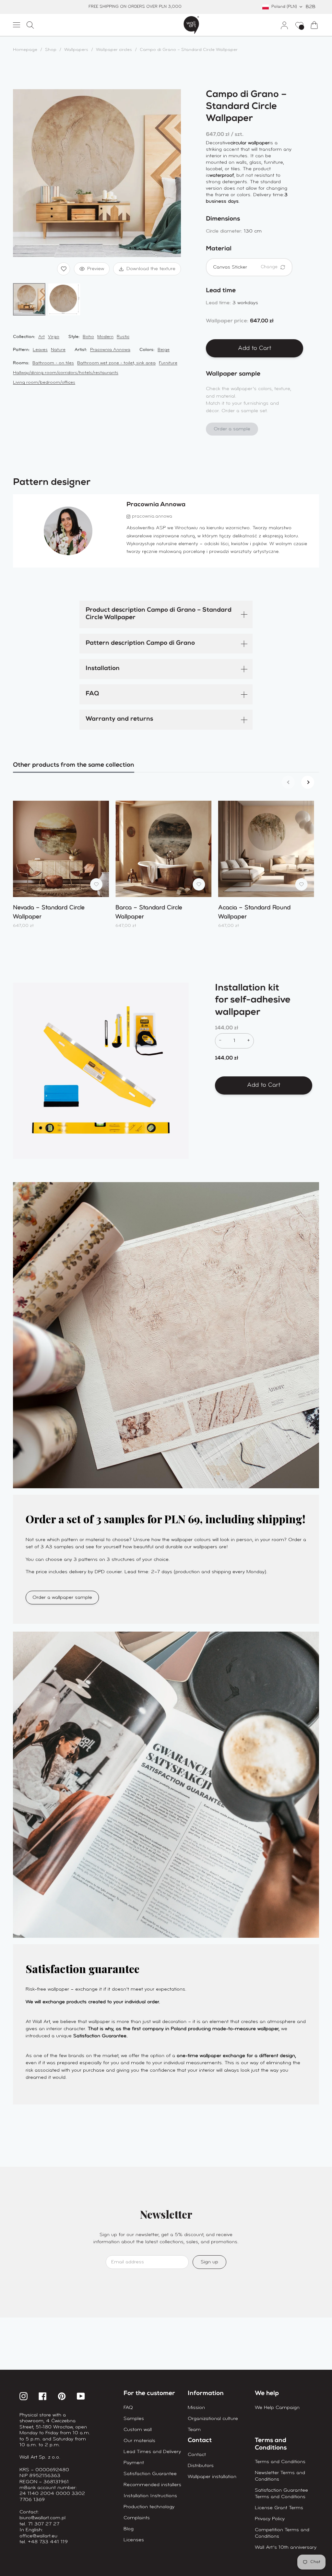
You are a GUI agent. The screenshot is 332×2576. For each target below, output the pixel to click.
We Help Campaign (277, 2408)
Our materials (139, 2441)
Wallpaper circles (114, 50)
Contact (197, 2455)
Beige (164, 350)
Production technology (149, 2507)
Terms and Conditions (280, 2462)
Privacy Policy (270, 2519)
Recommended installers (152, 2485)
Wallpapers (76, 50)
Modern (105, 337)
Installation (103, 669)
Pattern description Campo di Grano (140, 644)
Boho (88, 337)
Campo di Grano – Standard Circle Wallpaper (189, 50)
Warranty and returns (119, 719)
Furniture (168, 363)
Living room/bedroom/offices (44, 383)
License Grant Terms (279, 2508)
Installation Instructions (150, 2496)
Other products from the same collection (74, 766)
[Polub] (64, 269)
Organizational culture (213, 2419)
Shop (51, 50)
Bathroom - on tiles (53, 363)
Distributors (201, 2466)
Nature (58, 350)
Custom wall (138, 2430)
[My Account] (282, 25)
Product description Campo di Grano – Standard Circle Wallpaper (159, 614)
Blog (129, 2529)
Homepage (25, 50)
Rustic (123, 337)
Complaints (137, 2518)
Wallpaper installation (212, 2477)
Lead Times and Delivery (152, 2452)
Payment (134, 2463)
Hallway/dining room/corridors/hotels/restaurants (66, 373)
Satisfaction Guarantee (150, 2474)
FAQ (92, 694)
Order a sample (232, 429)
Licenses (134, 2540)
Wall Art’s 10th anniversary (286, 2547)
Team (194, 2430)
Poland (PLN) (284, 7)
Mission (196, 2408)
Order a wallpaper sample (62, 1598)
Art (41, 337)
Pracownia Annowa (110, 350)
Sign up (209, 2262)
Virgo (54, 337)
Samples (134, 2419)
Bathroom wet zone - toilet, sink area (116, 363)
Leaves (40, 350)
